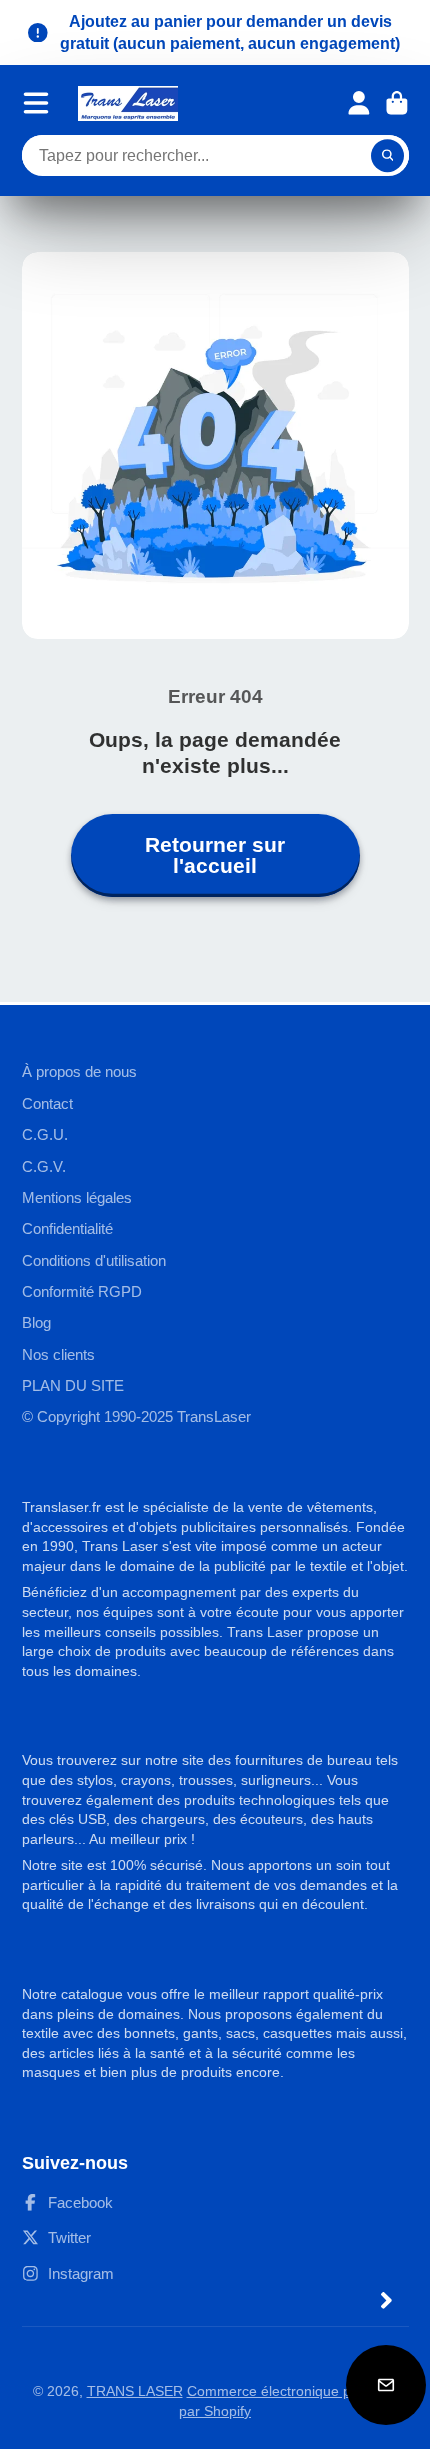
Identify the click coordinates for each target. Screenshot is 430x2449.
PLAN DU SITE (73, 1385)
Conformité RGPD (82, 1291)
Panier (397, 103)
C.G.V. (44, 1166)
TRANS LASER (135, 2391)
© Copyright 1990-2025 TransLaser (136, 1416)
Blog (36, 1322)
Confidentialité (67, 1228)
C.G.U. (45, 1134)
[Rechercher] (388, 156)
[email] (386, 2385)
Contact (47, 1103)
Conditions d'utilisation (94, 1260)
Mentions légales (77, 1197)
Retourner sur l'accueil (215, 855)
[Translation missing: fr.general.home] (128, 103)
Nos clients (58, 1354)
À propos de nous (79, 1071)
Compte (359, 103)
